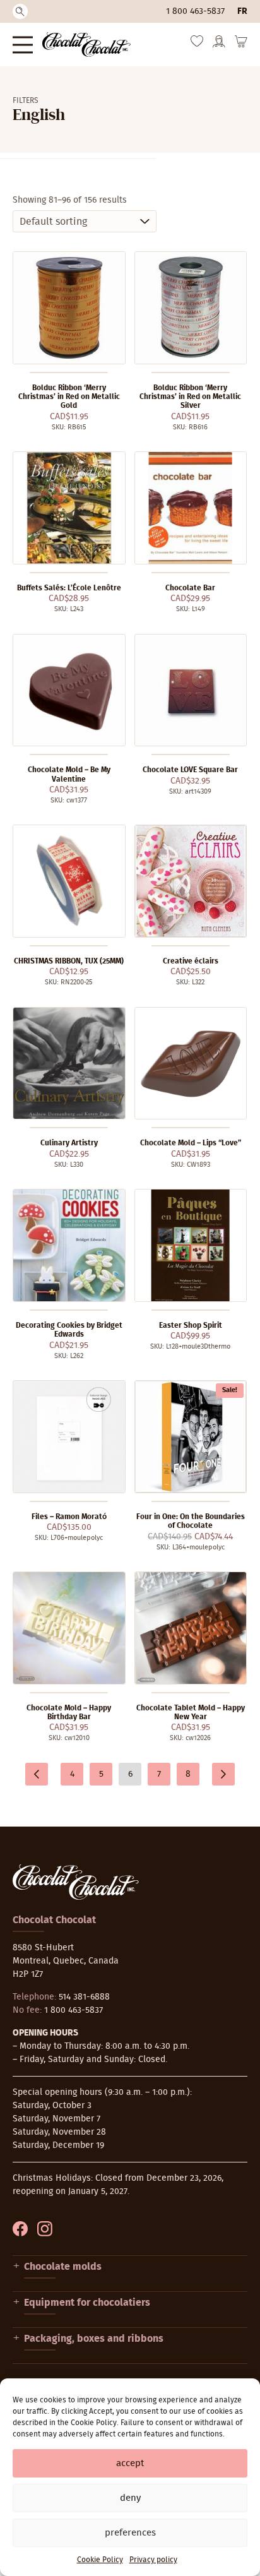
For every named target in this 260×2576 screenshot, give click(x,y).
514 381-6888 (84, 1997)
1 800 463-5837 (195, 11)
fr (242, 11)
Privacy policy (153, 2560)
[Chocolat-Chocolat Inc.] (86, 45)
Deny (130, 2498)
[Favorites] (197, 44)
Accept (130, 2463)
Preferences (130, 2533)
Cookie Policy (100, 2560)
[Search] (20, 11)
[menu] (23, 45)
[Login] (219, 45)
